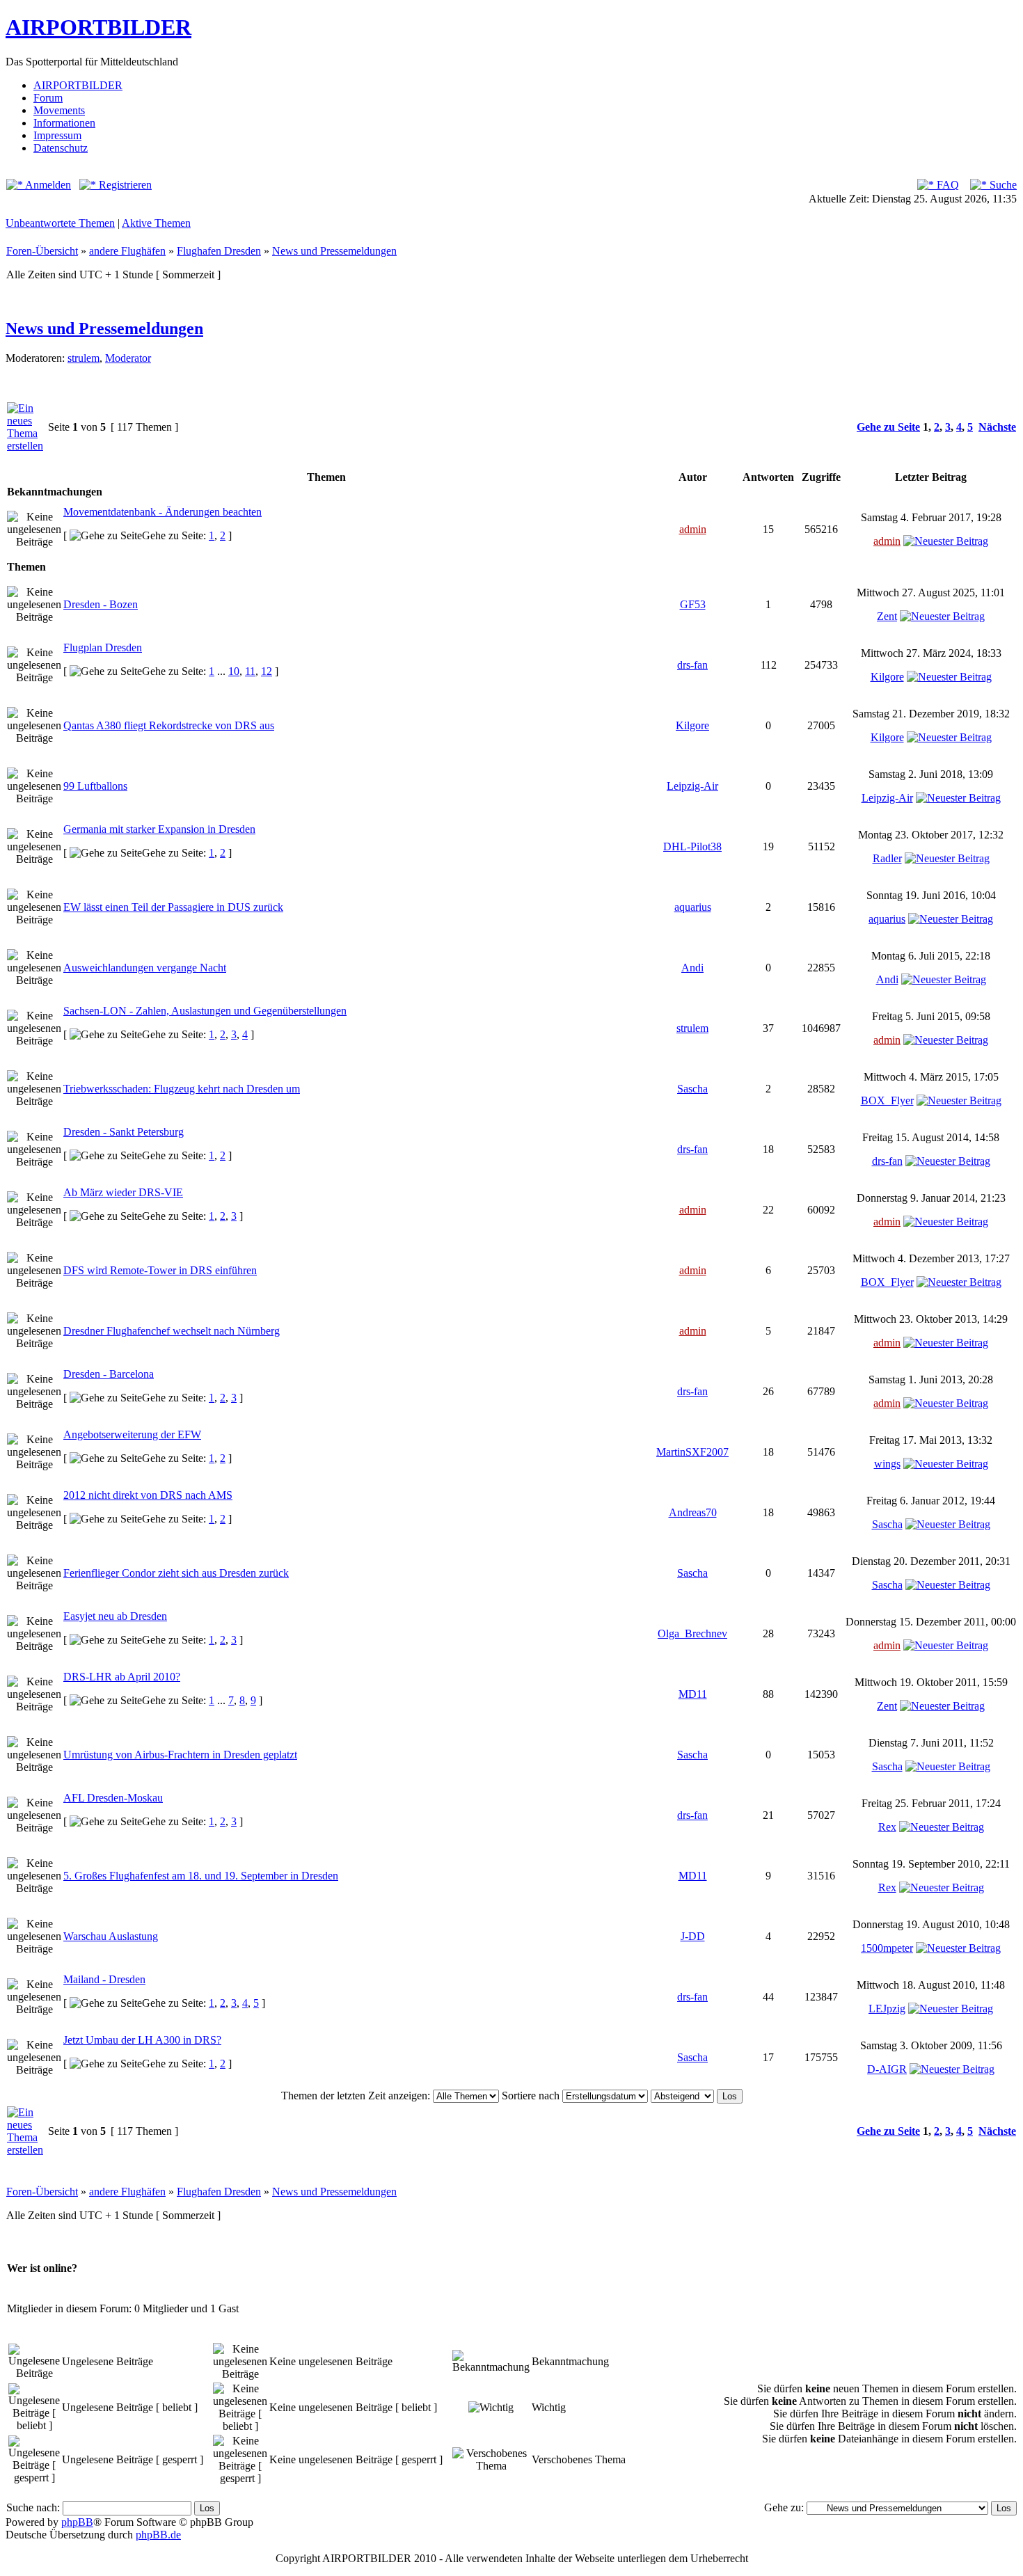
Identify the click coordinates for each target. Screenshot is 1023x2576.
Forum (48, 98)
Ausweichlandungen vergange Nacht (145, 968)
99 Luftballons (95, 786)
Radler (887, 858)
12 (267, 671)
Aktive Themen (156, 223)
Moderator (128, 358)
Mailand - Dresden (104, 1979)
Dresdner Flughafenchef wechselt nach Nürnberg (172, 1331)
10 (234, 671)
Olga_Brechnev (692, 1633)
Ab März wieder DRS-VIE (123, 1192)
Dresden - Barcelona (109, 1374)
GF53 (693, 604)
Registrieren (124, 185)
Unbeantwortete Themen (60, 223)
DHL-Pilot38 (692, 846)
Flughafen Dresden (219, 251)
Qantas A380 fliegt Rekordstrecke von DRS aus (169, 725)
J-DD (693, 1936)
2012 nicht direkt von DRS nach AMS (148, 1495)
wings (887, 1464)
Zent (887, 616)
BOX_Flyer (887, 1100)
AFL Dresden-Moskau (113, 1798)
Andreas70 (693, 1512)
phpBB (77, 2522)
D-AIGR (887, 2069)
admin (693, 529)
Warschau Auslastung (111, 1936)
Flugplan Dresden (103, 647)
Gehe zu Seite (888, 427)
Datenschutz (61, 148)
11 (250, 671)
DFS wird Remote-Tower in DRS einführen (160, 1270)
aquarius (693, 907)
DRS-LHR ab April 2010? (122, 1677)
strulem (84, 358)
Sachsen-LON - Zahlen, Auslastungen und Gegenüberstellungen (205, 1011)
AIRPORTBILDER (98, 27)
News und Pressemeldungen (334, 251)
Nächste (997, 427)
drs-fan (692, 665)
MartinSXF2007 (692, 1452)
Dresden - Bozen (101, 604)
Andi (692, 968)
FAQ (946, 185)
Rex (887, 1827)
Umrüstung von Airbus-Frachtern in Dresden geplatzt (180, 1755)
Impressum (57, 135)
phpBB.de (158, 2535)
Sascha (692, 1089)
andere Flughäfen (127, 251)
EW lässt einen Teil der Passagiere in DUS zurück (173, 907)
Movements (59, 110)
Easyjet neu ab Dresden (115, 1616)
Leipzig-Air (692, 786)
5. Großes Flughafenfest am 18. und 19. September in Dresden (201, 1876)
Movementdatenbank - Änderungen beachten (162, 512)
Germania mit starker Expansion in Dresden (159, 829)
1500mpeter (887, 1948)
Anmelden (47, 185)
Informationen (64, 123)
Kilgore (887, 677)
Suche (1002, 185)
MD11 (693, 1694)
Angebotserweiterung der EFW (132, 1434)
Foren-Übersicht (42, 251)
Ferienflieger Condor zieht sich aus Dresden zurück (176, 1573)
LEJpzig (887, 2009)
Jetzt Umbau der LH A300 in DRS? (142, 2040)
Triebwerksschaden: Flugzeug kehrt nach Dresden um (182, 1089)
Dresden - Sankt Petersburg (124, 1132)
